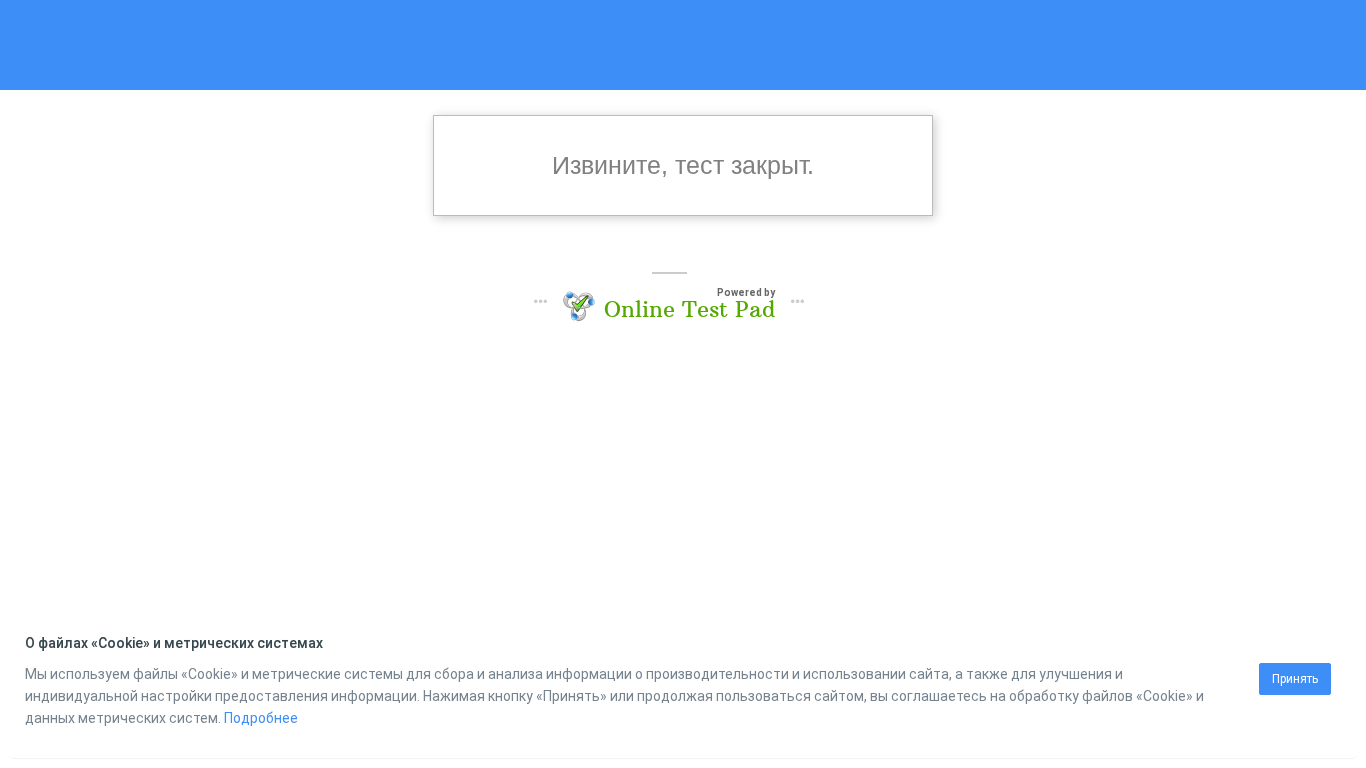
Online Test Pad (689, 309)
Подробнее (261, 718)
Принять (1295, 679)
